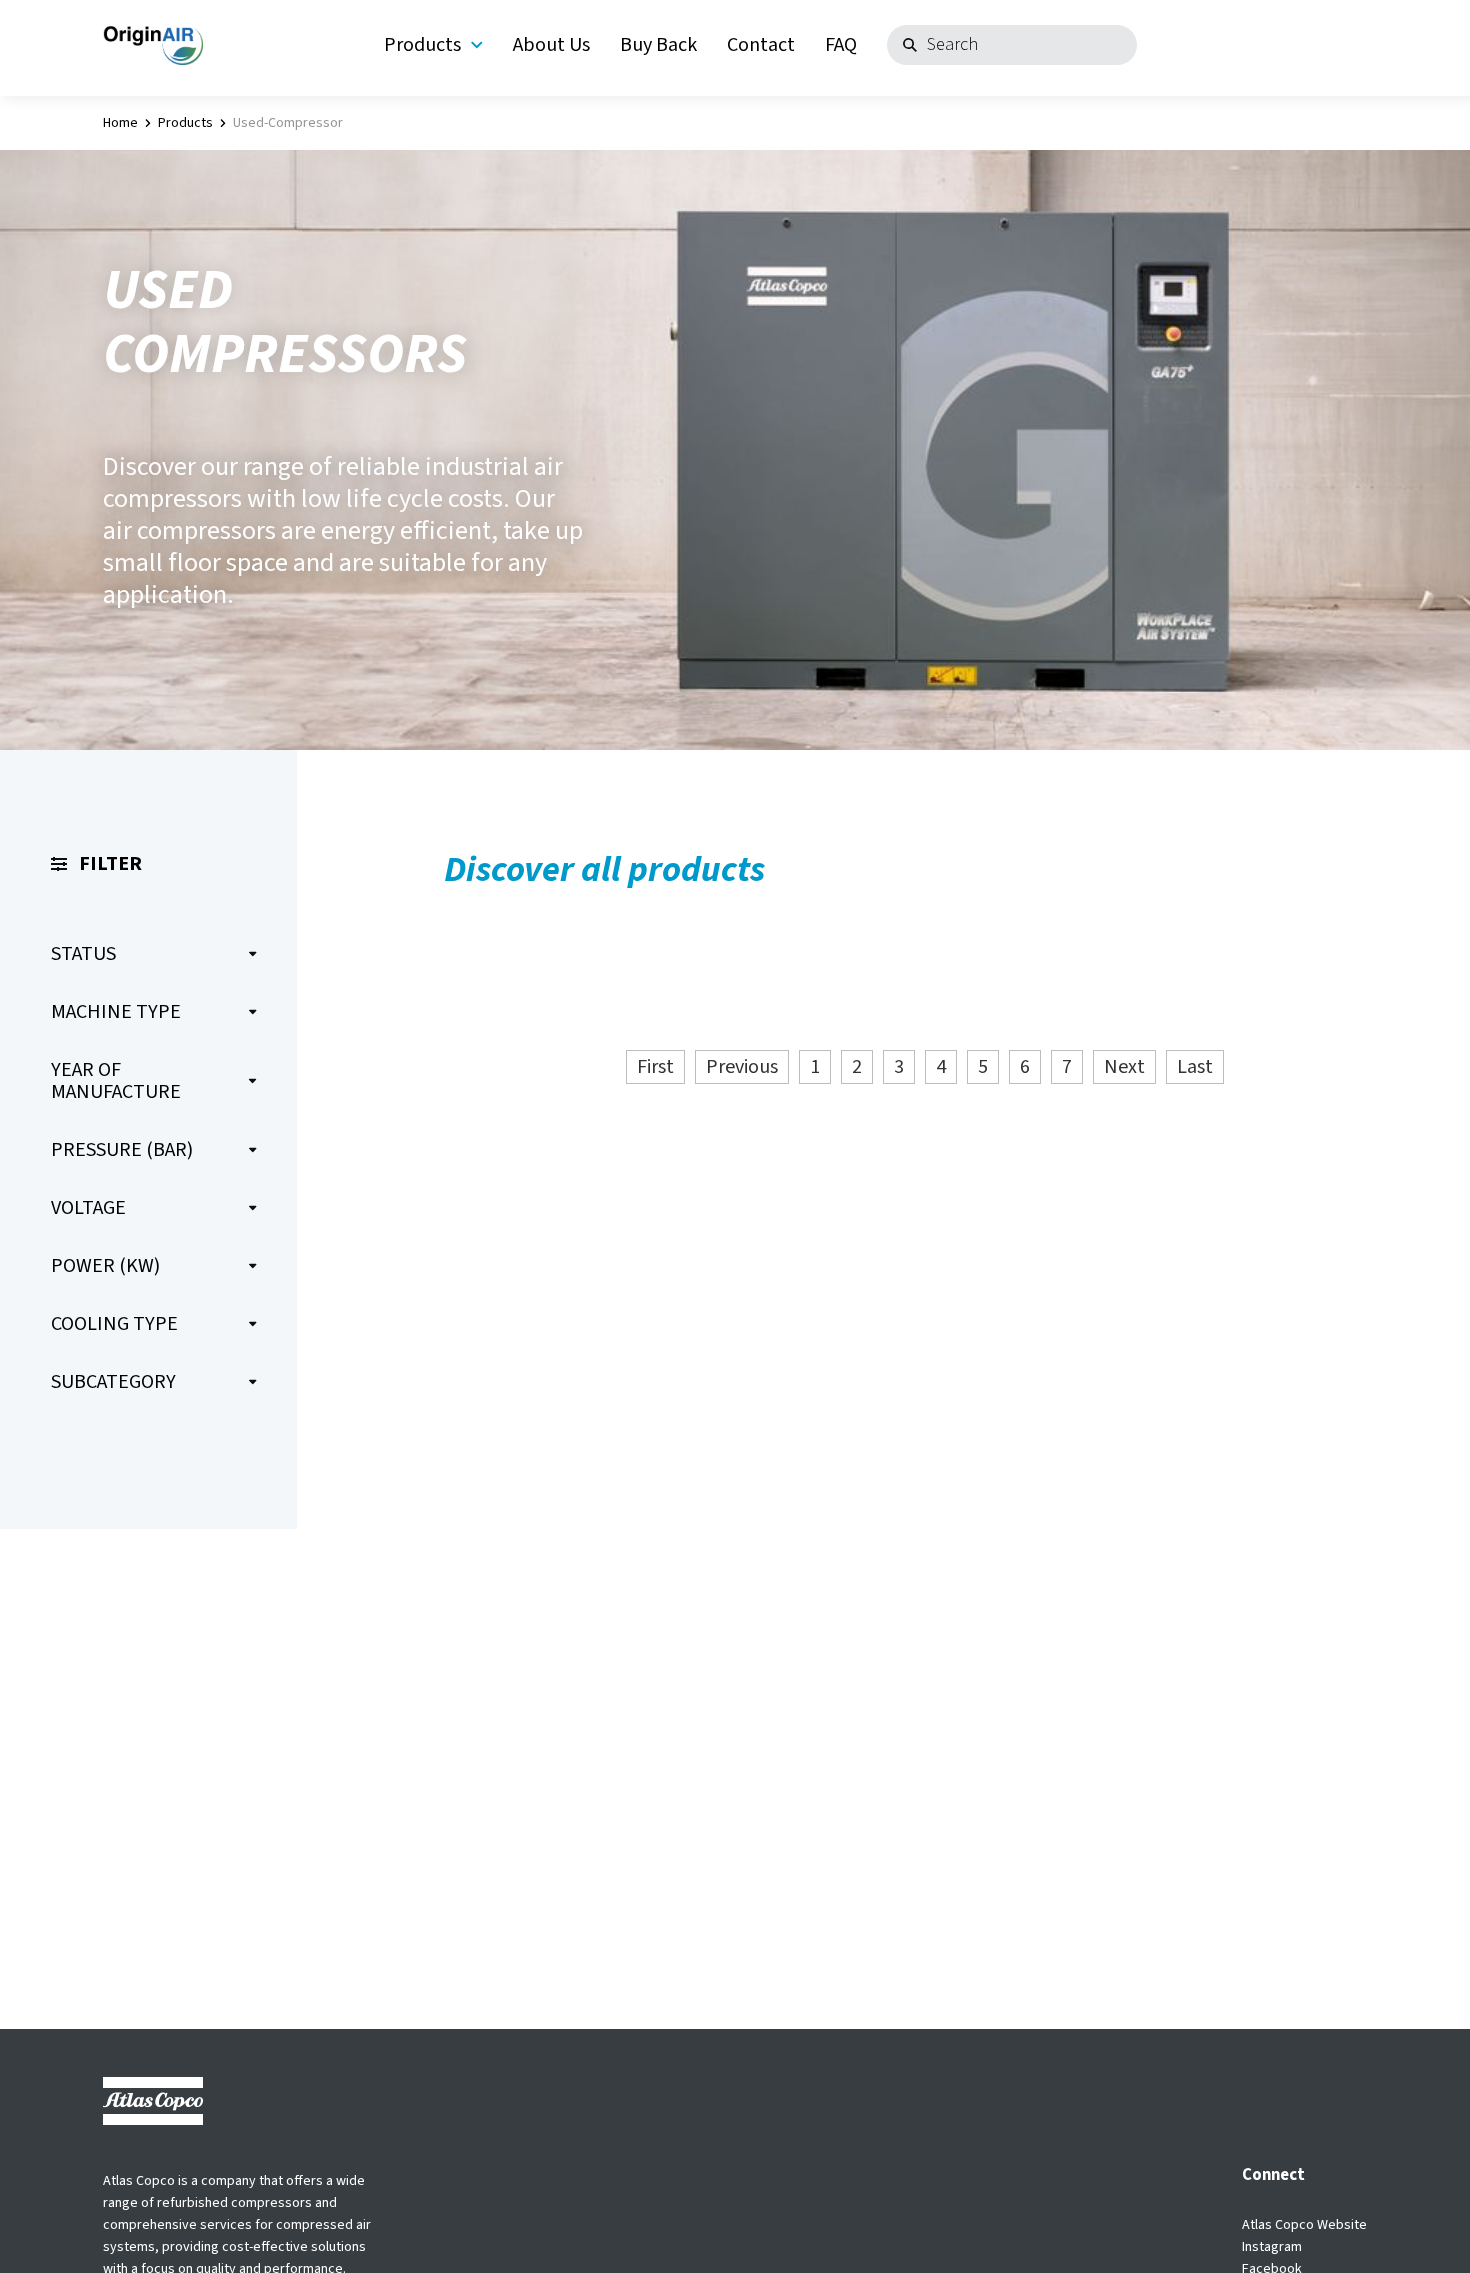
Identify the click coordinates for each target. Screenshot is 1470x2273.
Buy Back (658, 45)
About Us (551, 45)
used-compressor (288, 123)
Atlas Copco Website (1304, 2225)
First (655, 1067)
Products (422, 45)
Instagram (1272, 2247)
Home (120, 123)
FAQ (841, 45)
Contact (761, 45)
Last (1195, 1067)
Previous (742, 1067)
